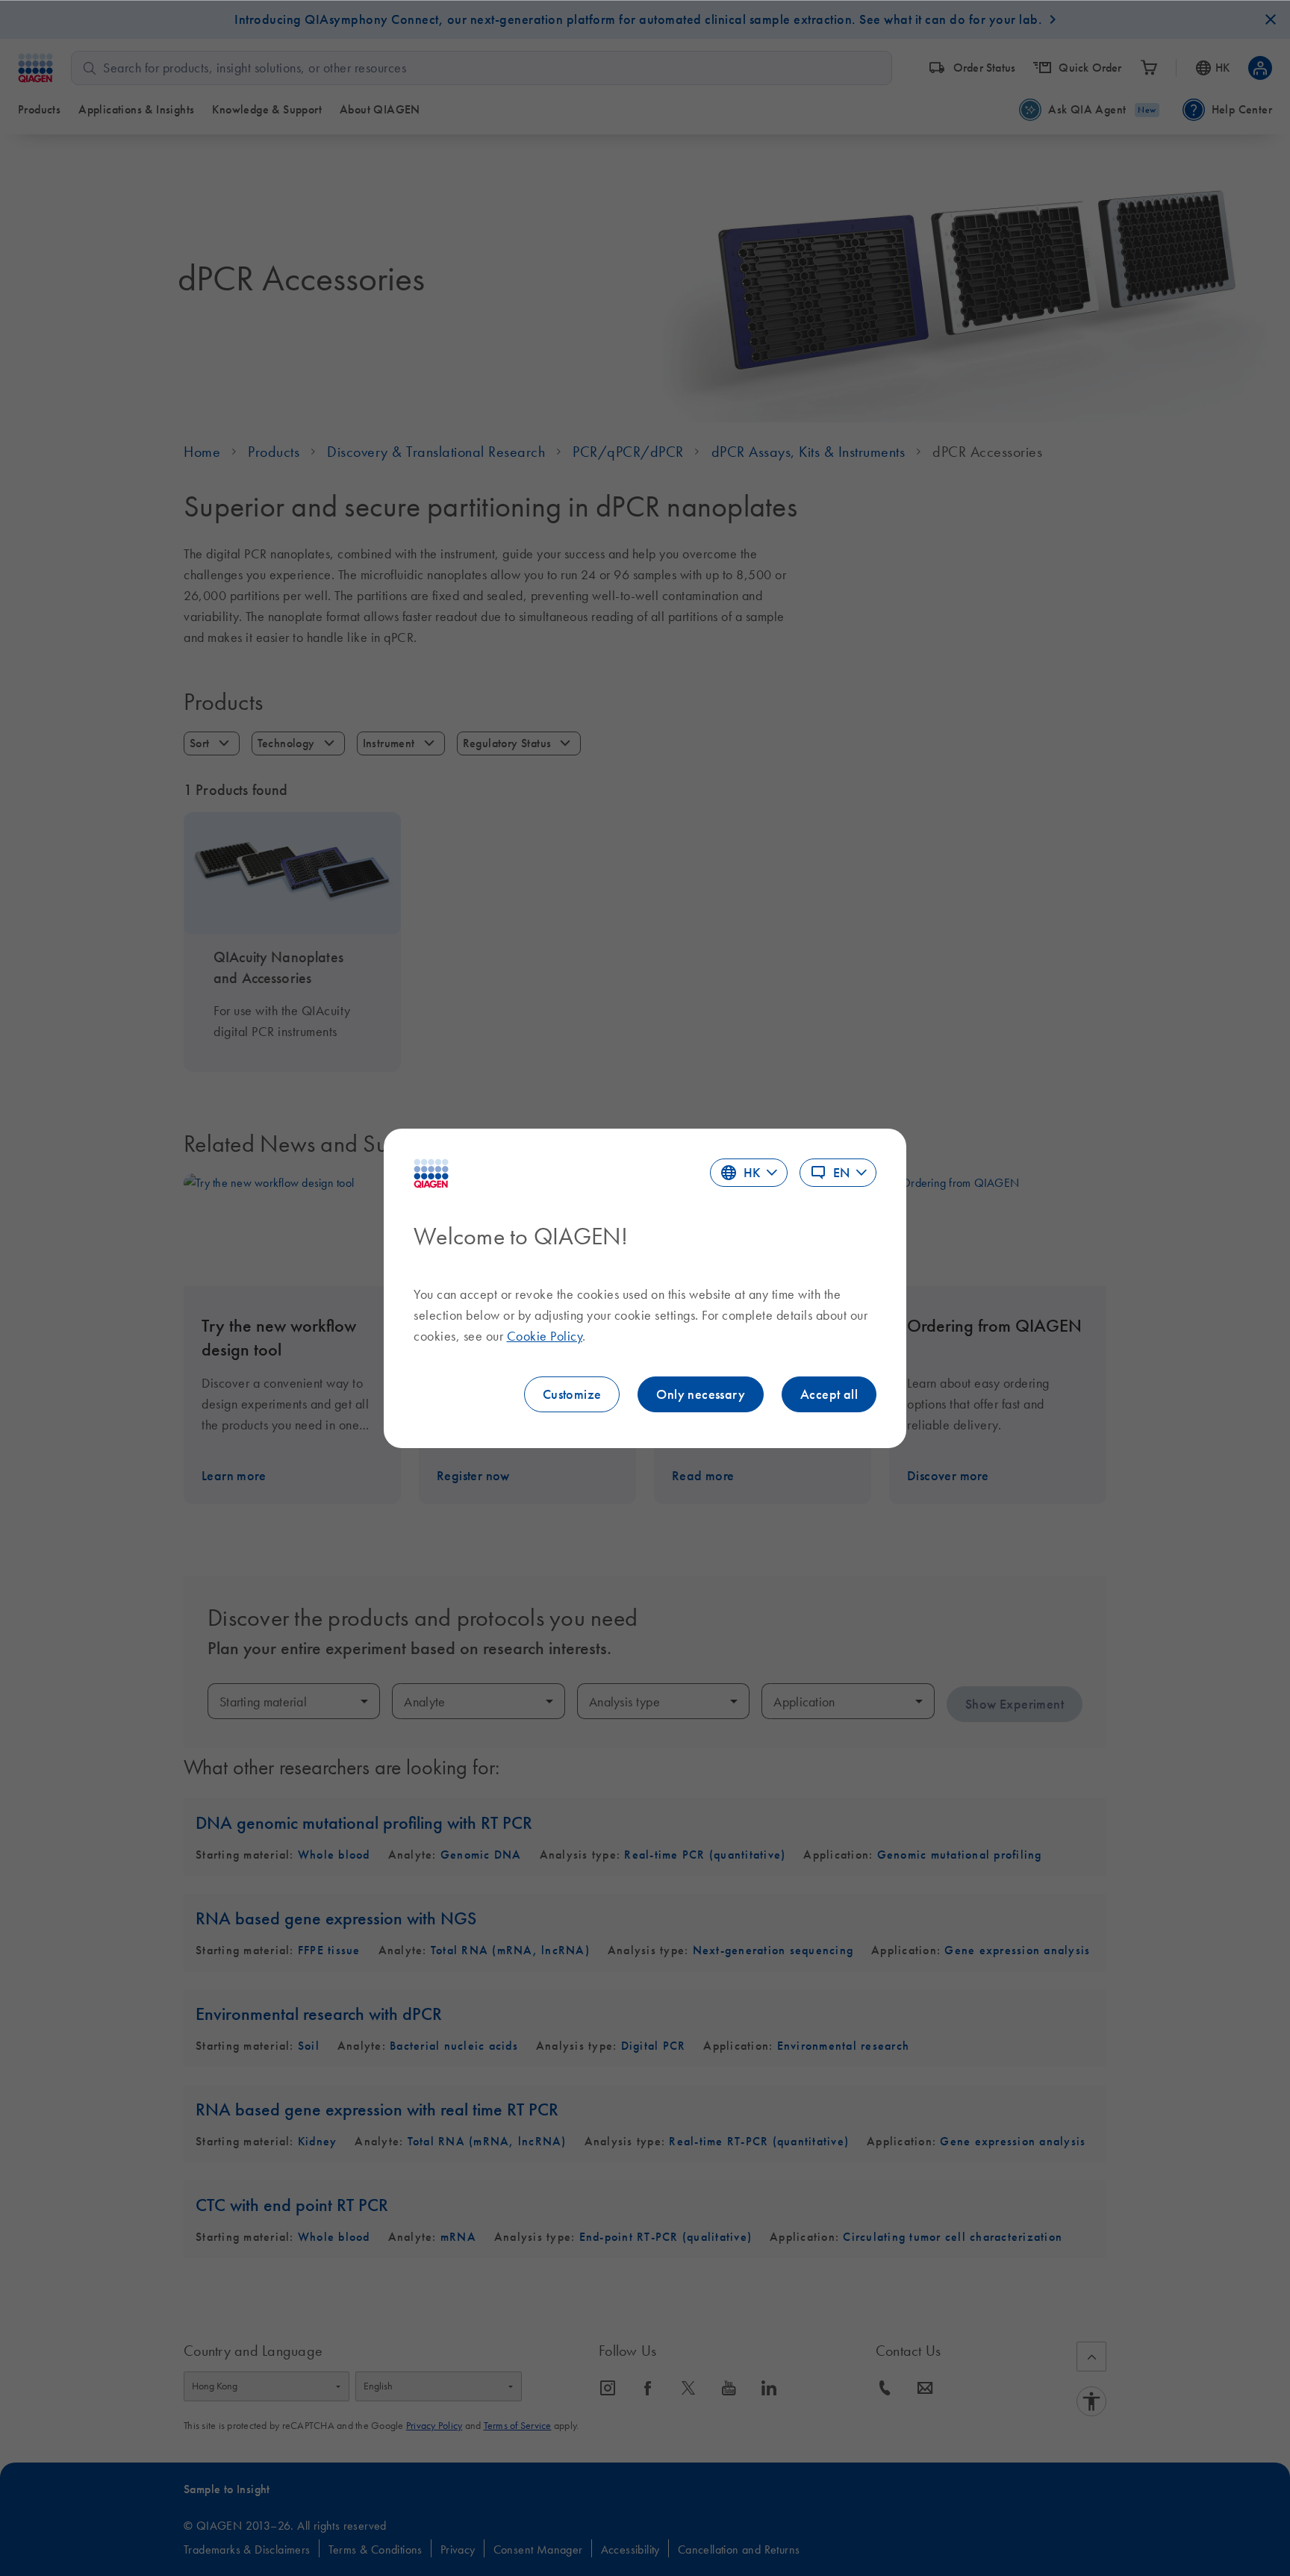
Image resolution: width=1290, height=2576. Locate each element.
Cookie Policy (545, 1336)
